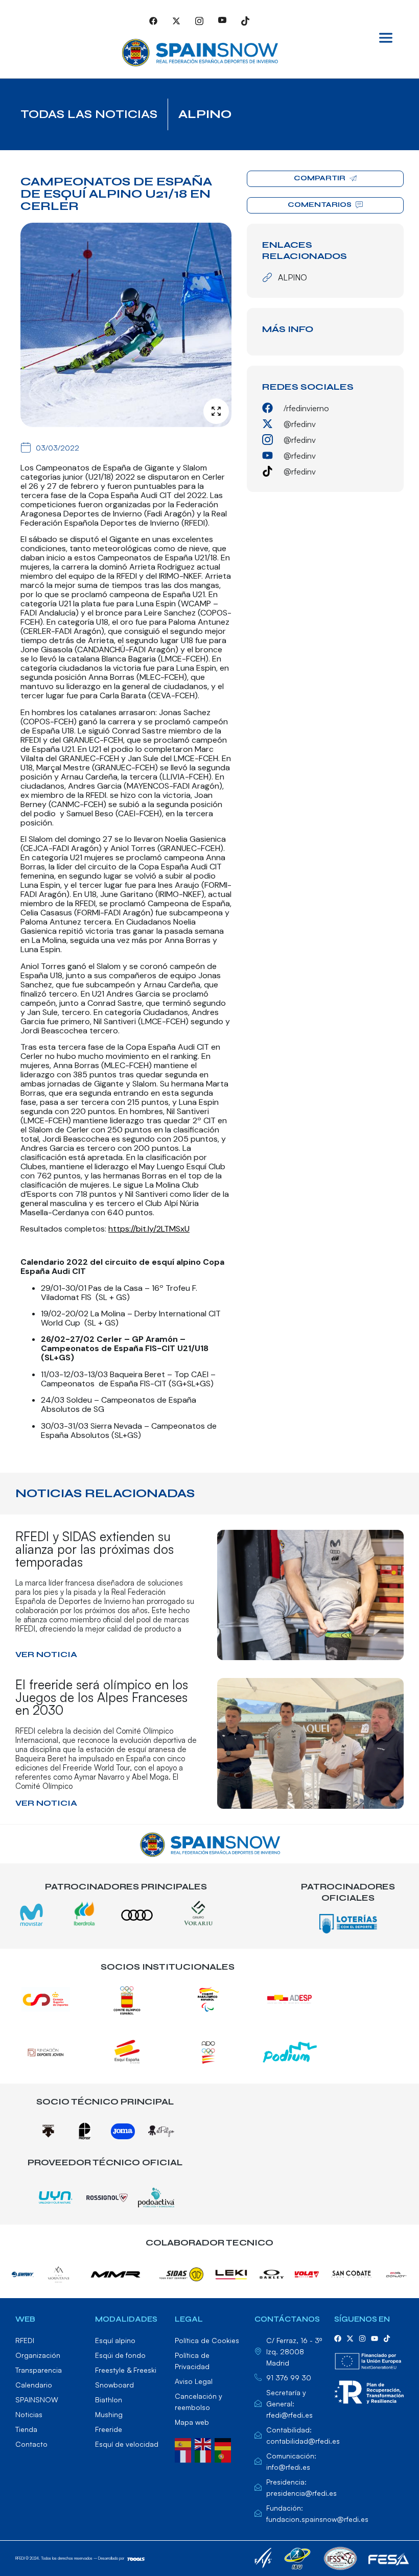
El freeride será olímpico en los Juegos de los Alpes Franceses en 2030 (102, 1697)
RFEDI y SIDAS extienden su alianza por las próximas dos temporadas (95, 1549)
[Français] (185, 2455)
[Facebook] (153, 20)
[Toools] (136, 2558)
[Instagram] (199, 20)
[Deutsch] (225, 2443)
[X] (176, 20)
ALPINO (205, 114)
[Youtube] (222, 20)
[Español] (185, 2443)
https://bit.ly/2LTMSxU (149, 1229)
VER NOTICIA (46, 1654)
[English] (205, 2443)
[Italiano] (205, 2455)
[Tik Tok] (245, 20)
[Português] (225, 2455)
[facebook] (338, 2338)
